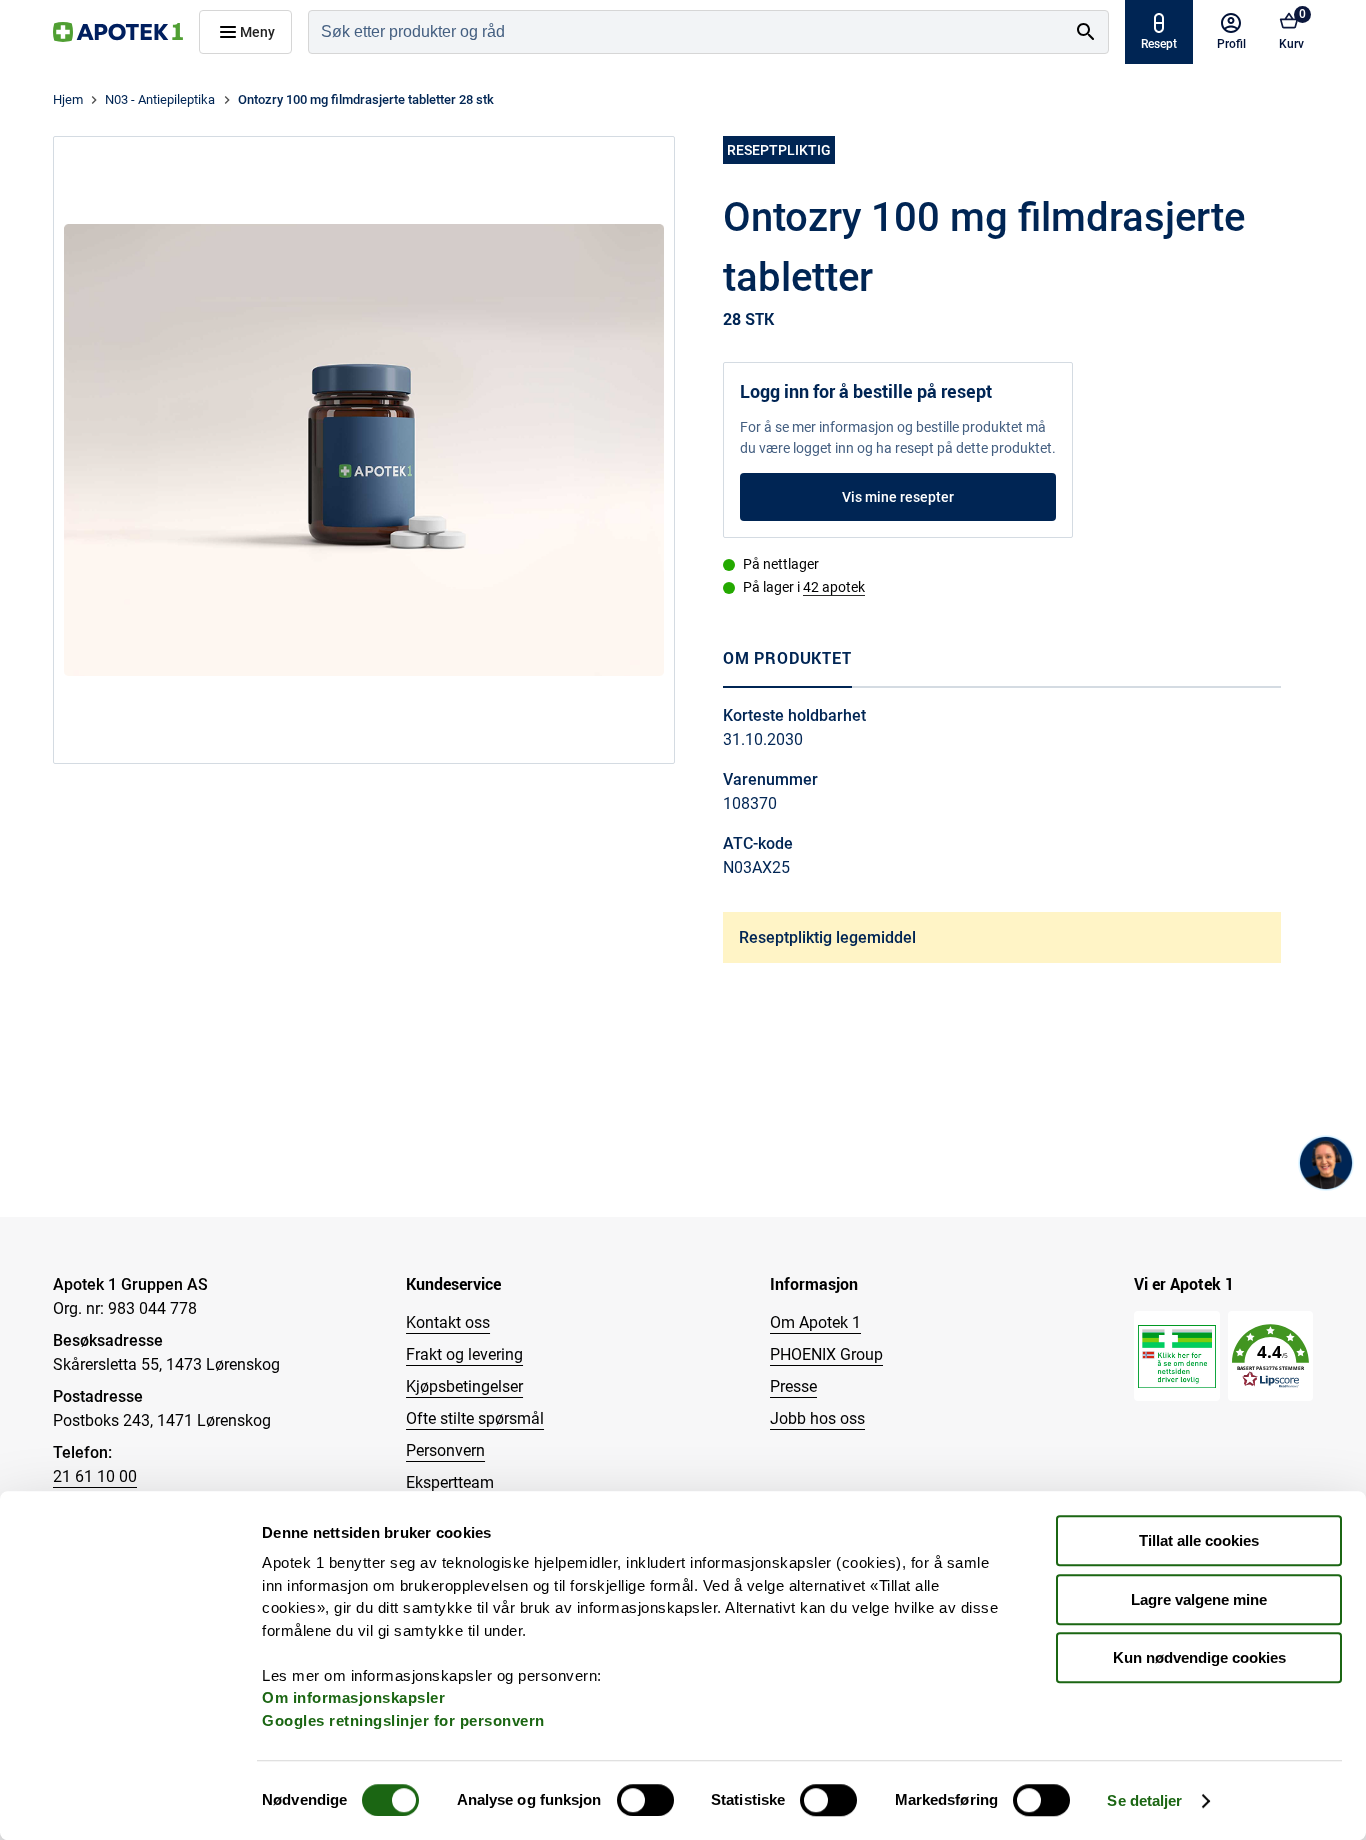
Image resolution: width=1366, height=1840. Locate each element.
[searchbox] (686, 32)
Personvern (445, 1450)
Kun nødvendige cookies (1199, 1657)
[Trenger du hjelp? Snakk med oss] (1326, 1163)
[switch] (645, 1800)
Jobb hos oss (817, 1418)
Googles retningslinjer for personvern (403, 1720)
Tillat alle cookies (1199, 1540)
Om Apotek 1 (815, 1322)
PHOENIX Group (826, 1354)
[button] (1270, 1356)
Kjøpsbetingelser (464, 1386)
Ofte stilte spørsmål (475, 1418)
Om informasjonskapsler (353, 1697)
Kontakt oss (448, 1322)
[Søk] (1086, 32)
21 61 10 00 (95, 1476)
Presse (793, 1386)
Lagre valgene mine (1199, 1599)
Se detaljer (1144, 1800)
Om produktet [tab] (787, 658)
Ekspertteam (450, 1482)
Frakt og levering (464, 1354)
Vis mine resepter (898, 497)
